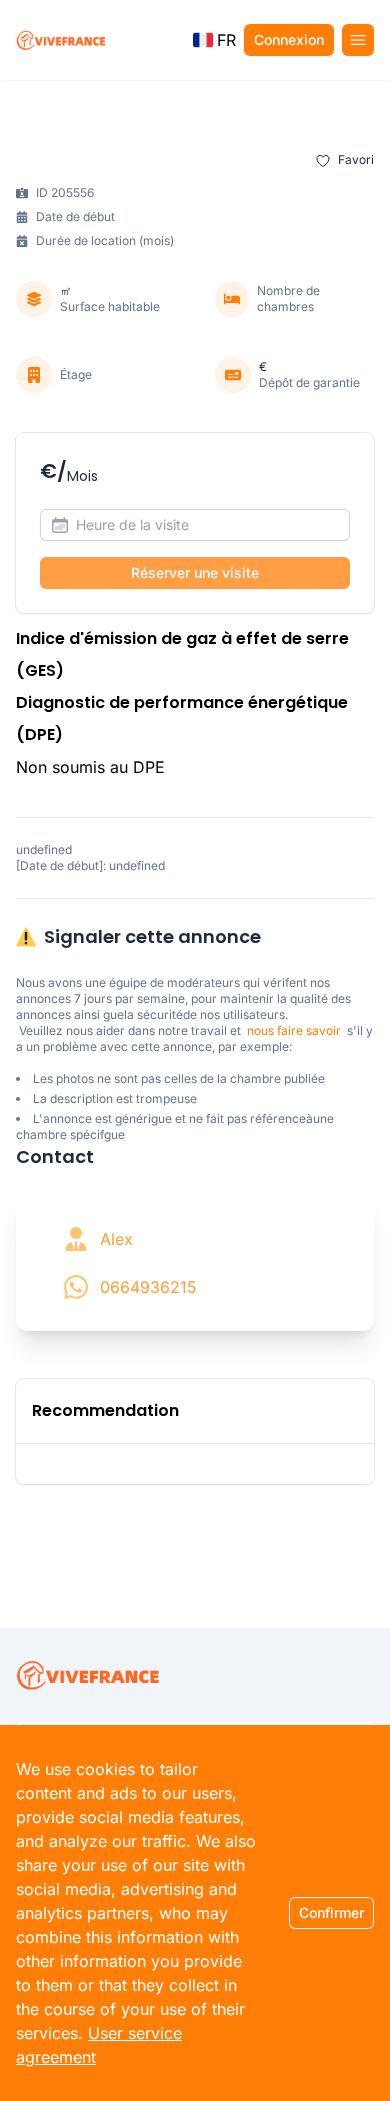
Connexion (289, 39)
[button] (214, 40)
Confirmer (331, 1912)
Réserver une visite (195, 572)
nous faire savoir (294, 1030)
